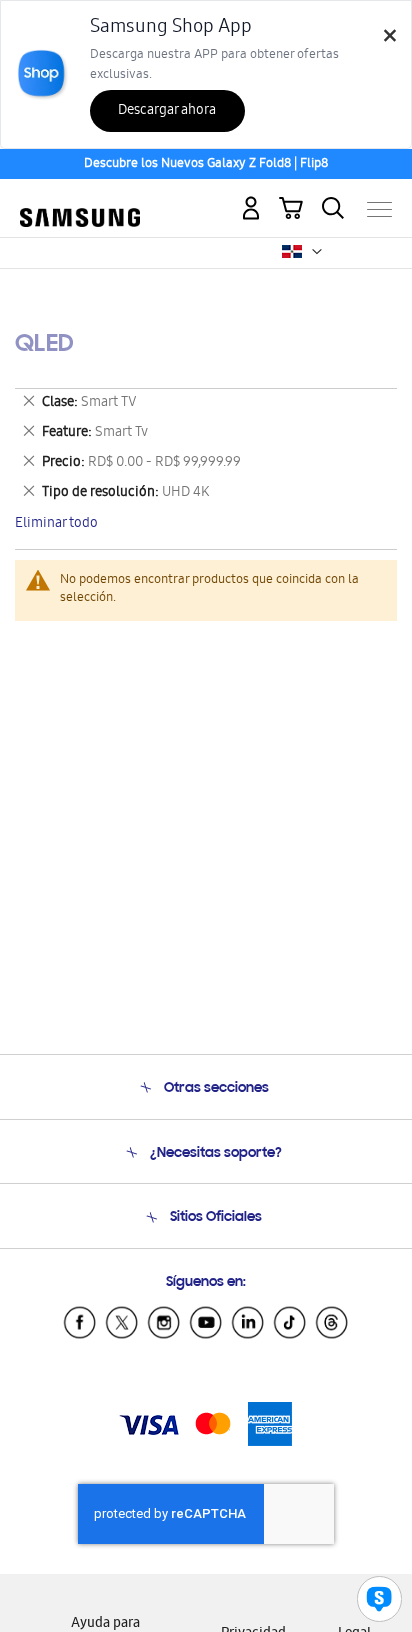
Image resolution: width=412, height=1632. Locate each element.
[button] (317, 252)
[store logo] (80, 201)
